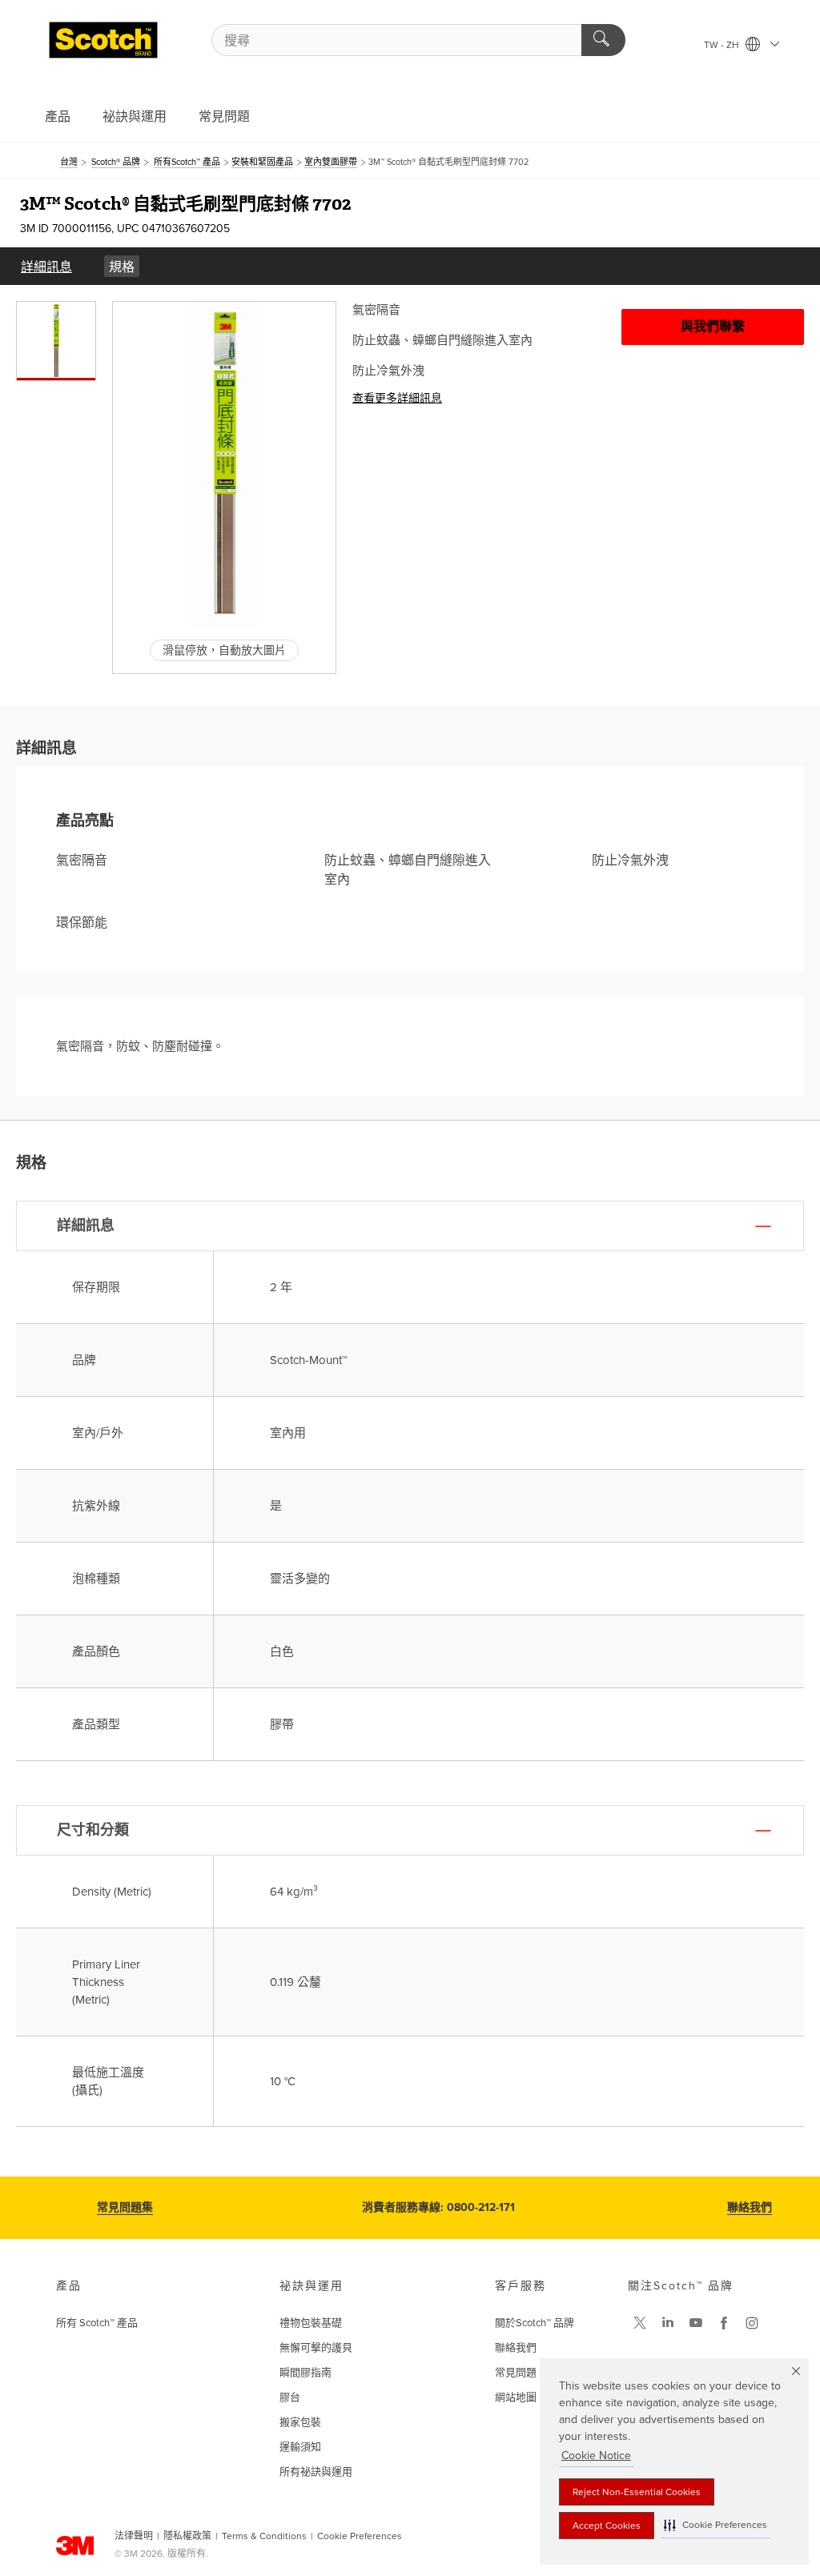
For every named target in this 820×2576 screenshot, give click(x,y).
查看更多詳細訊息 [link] (397, 398)
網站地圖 (516, 2397)
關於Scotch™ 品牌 (535, 2323)
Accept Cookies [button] (607, 2526)
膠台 (290, 2397)
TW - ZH (723, 45)
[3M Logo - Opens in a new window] (103, 40)
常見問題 (224, 117)
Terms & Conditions (264, 2536)
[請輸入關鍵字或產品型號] (603, 40)
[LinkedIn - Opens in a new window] (668, 2323)
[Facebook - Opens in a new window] (724, 2323)
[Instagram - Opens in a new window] (752, 2323)
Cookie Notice (596, 2456)
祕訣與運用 (135, 117)
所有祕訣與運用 (316, 2472)
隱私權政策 (187, 2536)
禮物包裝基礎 (311, 2323)
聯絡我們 (750, 2207)
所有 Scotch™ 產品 (97, 2323)
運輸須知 (300, 2447)
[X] (640, 2323)
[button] (715, 2525)
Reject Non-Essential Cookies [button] (637, 2492)
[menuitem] (46, 266)
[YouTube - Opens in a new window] (696, 2323)
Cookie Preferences (360, 2536)
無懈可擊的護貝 (316, 2348)
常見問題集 (125, 2207)
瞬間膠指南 (305, 2373)
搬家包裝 (300, 2422)
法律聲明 (134, 2536)
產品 (58, 117)
